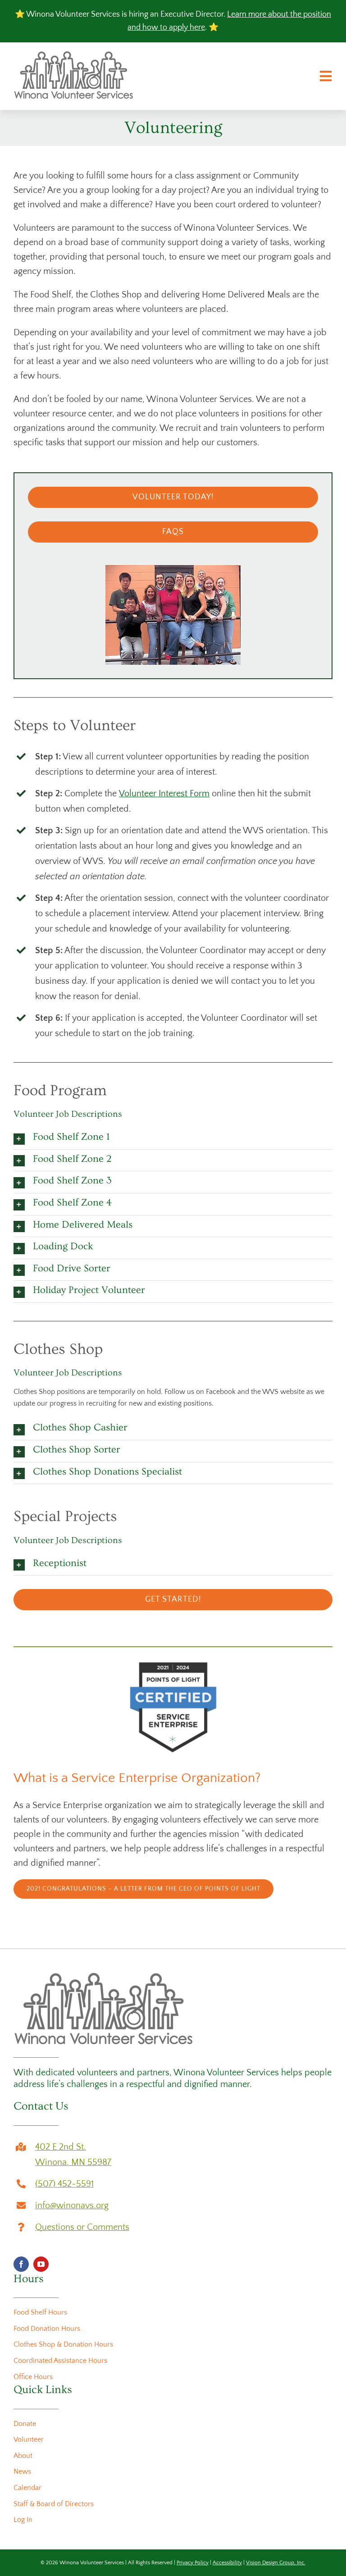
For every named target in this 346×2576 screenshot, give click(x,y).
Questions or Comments (82, 2227)
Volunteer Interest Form (164, 794)
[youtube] (41, 2264)
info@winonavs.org (72, 2206)
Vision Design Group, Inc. (276, 2563)
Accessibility (227, 2563)
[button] (173, 1138)
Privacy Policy (193, 2563)
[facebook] (21, 2264)
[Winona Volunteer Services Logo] (74, 55)
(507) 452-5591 (64, 2184)
